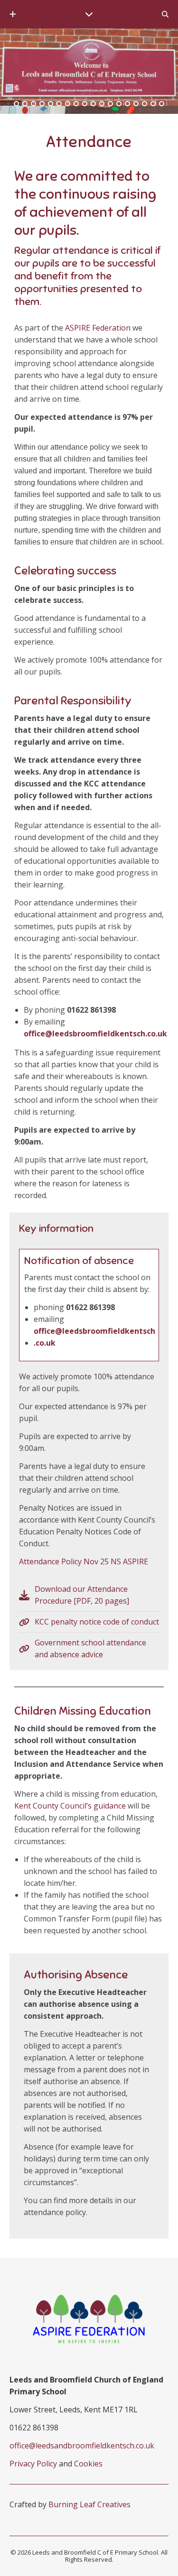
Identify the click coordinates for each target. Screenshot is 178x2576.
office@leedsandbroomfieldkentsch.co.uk (82, 2446)
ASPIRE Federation (98, 328)
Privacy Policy (33, 2464)
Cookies (88, 2464)
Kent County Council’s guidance (70, 1806)
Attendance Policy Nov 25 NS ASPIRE (84, 1561)
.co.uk (45, 1343)
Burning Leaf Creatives (89, 2504)
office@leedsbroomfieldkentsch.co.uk (95, 1034)
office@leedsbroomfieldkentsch (94, 1331)
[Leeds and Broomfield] (89, 67)
